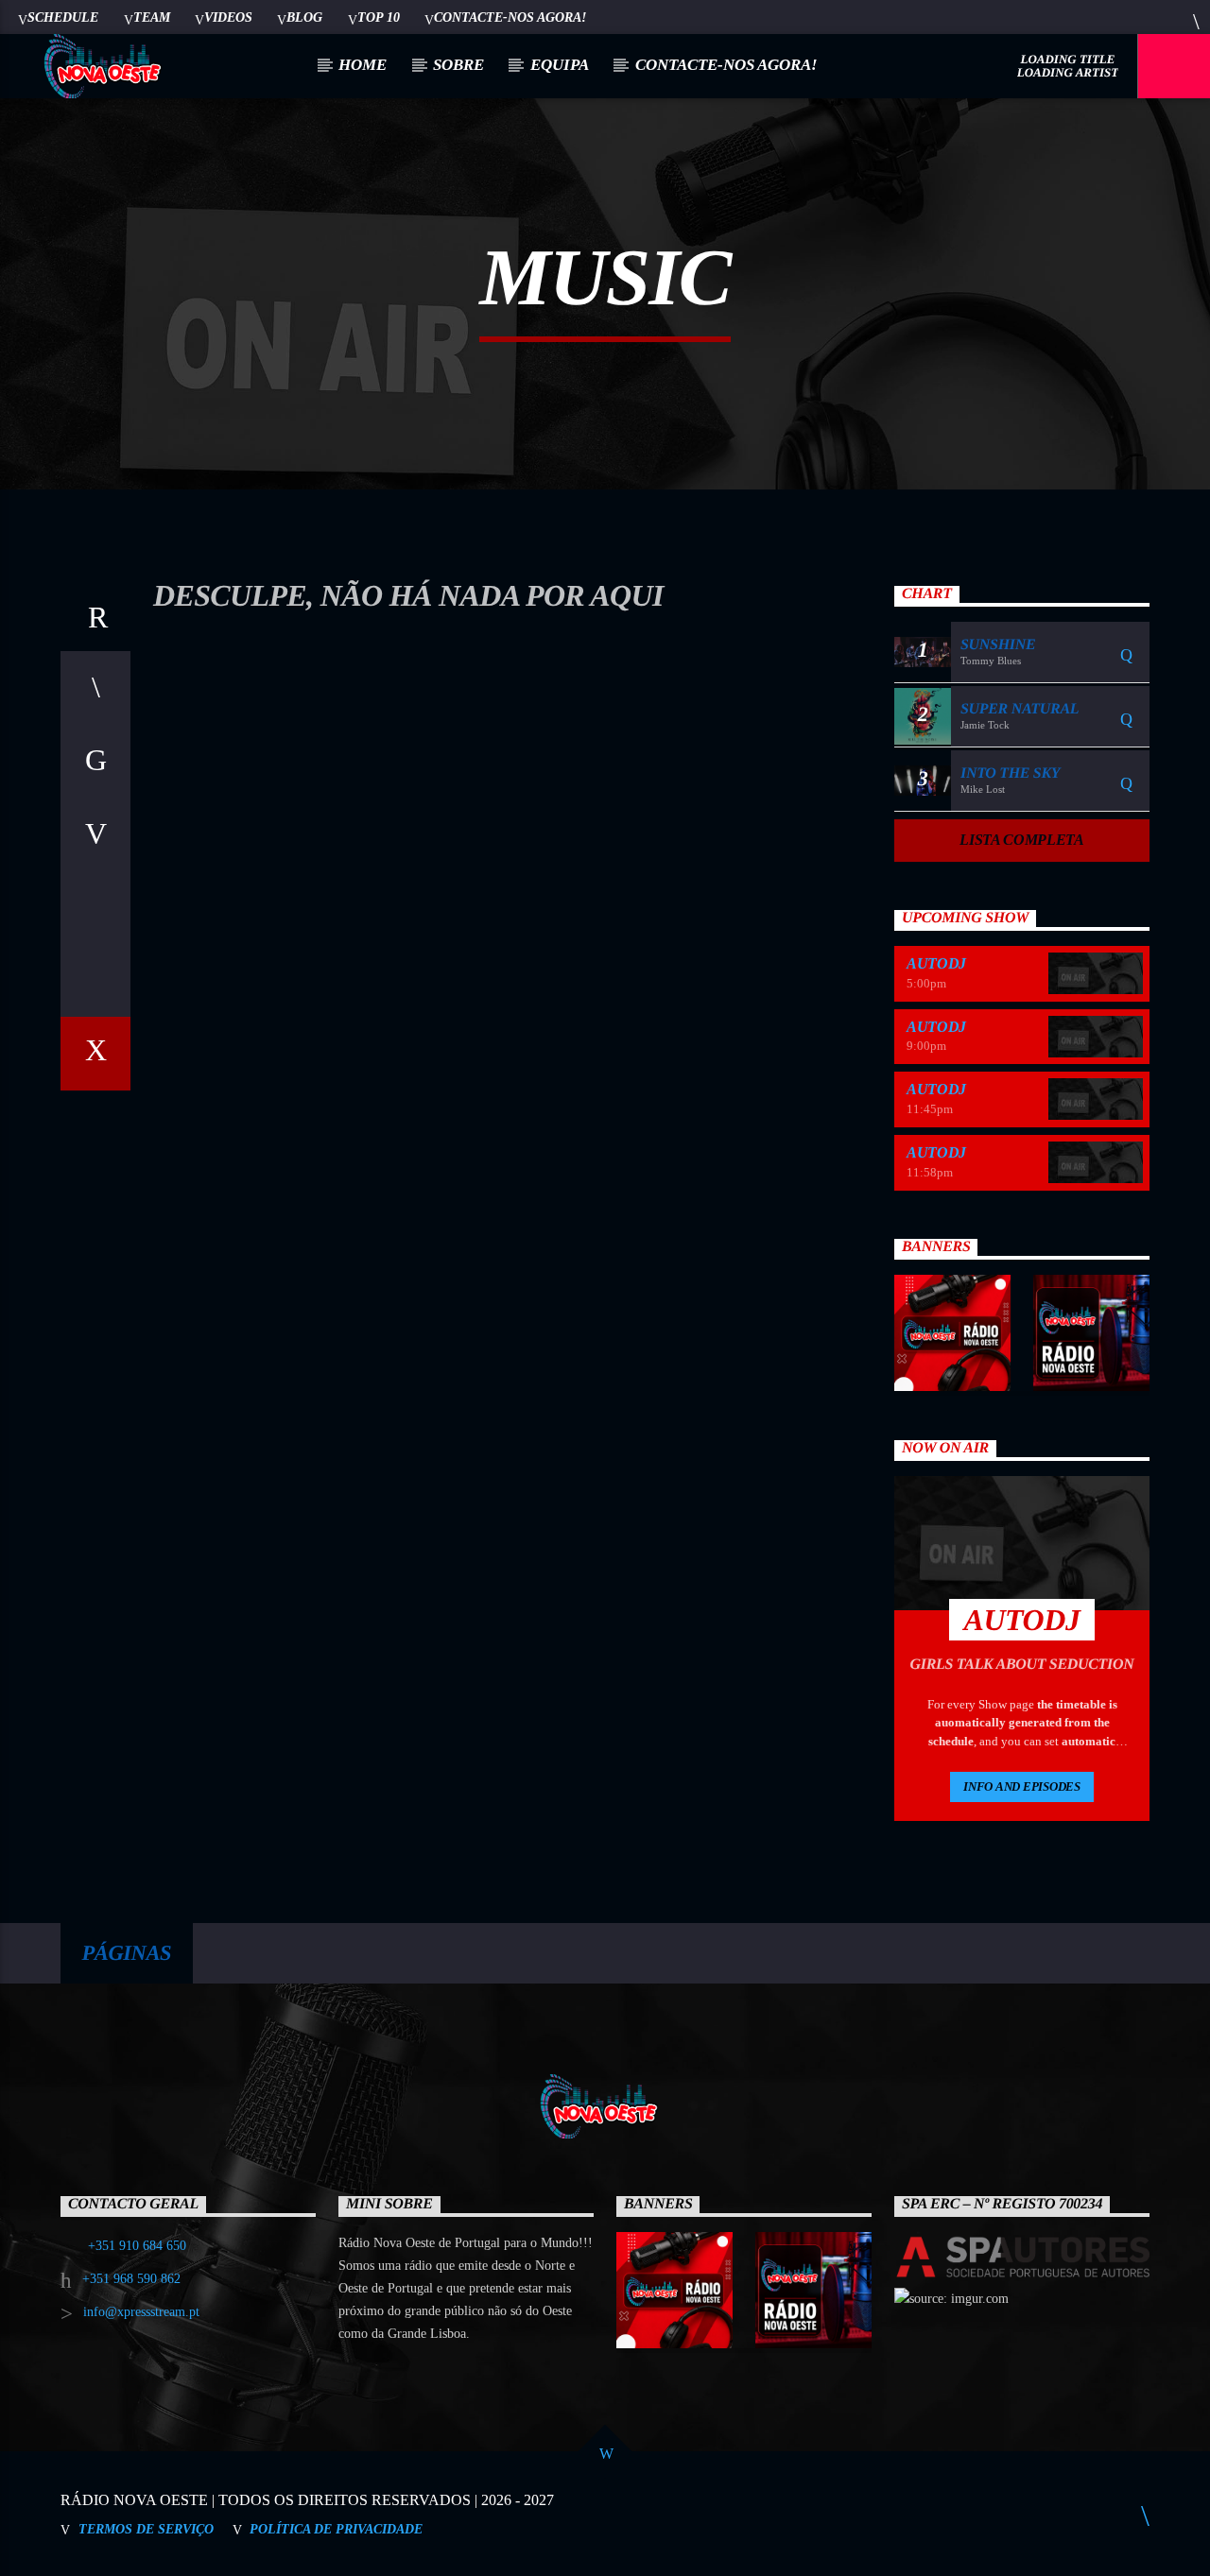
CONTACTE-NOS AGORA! (510, 17)
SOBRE (458, 65)
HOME (363, 65)
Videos (228, 17)
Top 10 (379, 17)
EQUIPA (560, 65)
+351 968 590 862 (131, 2279)
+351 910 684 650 (137, 2246)
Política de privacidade (336, 2529)
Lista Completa (1022, 840)
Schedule (63, 17)
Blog (304, 17)
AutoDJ (936, 963)
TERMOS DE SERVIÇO (146, 2529)
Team (152, 17)
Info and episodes (1022, 1786)
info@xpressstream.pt (141, 2312)
